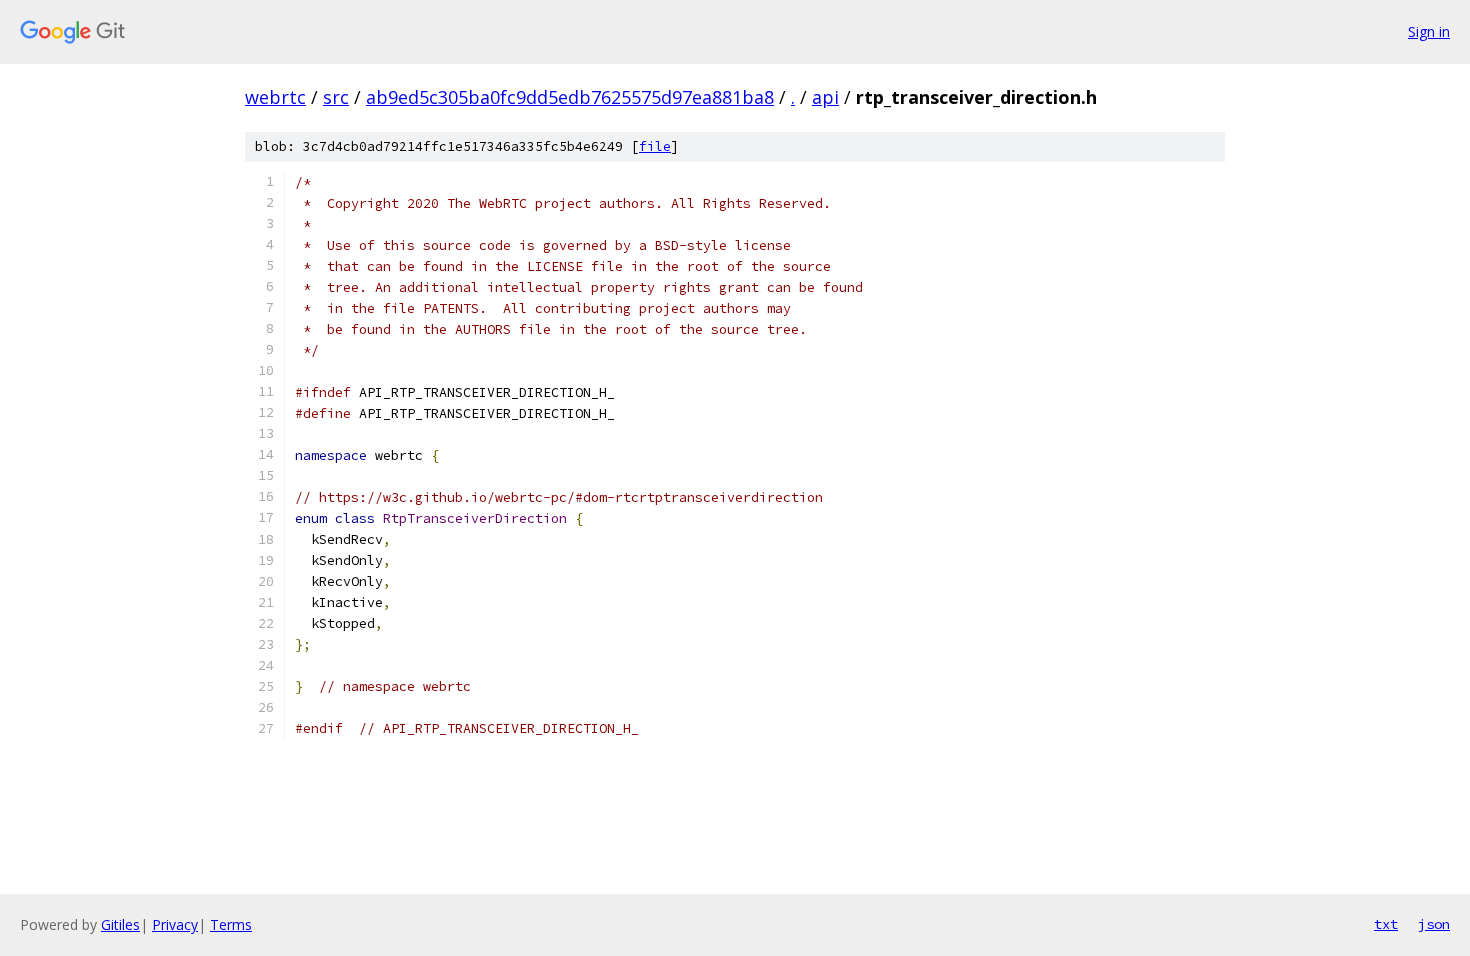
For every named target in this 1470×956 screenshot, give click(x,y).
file (655, 146)
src (336, 97)
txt (1386, 924)
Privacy (175, 924)
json (1434, 924)
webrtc (275, 97)
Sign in (1429, 31)
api (825, 97)
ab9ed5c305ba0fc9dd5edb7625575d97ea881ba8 (570, 97)
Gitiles (120, 924)
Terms (231, 924)
